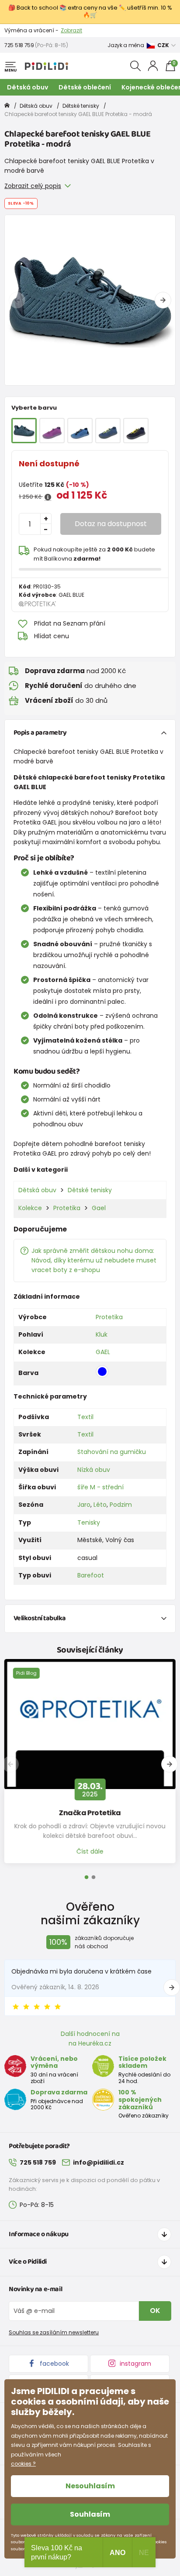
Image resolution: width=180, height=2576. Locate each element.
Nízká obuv (94, 1470)
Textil (85, 1417)
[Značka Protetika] (90, 1724)
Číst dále (90, 1851)
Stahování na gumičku (112, 1452)
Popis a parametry (40, 733)
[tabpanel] (90, 300)
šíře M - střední (100, 1487)
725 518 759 (19, 45)
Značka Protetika (90, 1813)
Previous (17, 300)
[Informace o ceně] (48, 497)
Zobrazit (71, 30)
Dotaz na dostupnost (111, 524)
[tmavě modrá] (136, 431)
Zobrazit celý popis (33, 186)
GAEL (103, 1352)
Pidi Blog (26, 1673)
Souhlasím (90, 2514)
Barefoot (91, 1575)
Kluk (102, 1334)
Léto (100, 1505)
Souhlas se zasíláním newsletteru (54, 2332)
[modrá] (80, 431)
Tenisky (89, 1522)
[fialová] (52, 431)
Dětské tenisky (81, 106)
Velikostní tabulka (40, 1618)
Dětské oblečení (85, 87)
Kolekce (30, 1208)
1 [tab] (87, 1878)
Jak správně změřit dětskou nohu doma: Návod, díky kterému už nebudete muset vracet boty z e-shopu (94, 1261)
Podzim (121, 1505)
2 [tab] (93, 1878)
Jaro (84, 1505)
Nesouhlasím (90, 2486)
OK (155, 2311)
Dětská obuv (28, 87)
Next (163, 300)
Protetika (67, 1208)
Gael (99, 1208)
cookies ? (23, 2464)
